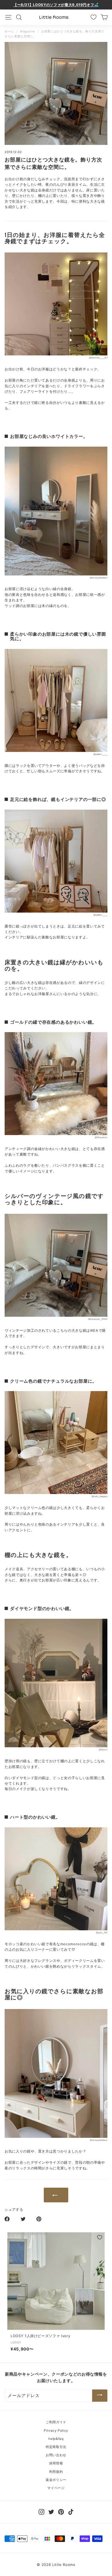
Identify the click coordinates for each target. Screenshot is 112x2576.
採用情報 (56, 2463)
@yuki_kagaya (99, 1496)
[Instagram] (41, 2512)
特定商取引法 (56, 2447)
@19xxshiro (101, 1137)
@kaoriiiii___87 (98, 358)
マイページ (56, 2488)
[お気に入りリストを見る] (94, 17)
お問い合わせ (56, 2455)
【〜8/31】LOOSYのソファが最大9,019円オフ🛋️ (56, 5)
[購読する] (100, 2396)
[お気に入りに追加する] (100, 2237)
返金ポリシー (56, 2480)
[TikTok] (71, 2512)
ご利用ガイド (56, 2422)
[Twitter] (51, 2512)
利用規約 (56, 2472)
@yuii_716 (102, 1933)
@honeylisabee (99, 578)
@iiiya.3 (103, 1750)
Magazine (28, 31)
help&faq (56, 2439)
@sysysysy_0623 (98, 1319)
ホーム (9, 31)
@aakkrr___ (100, 754)
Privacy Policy (56, 2430)
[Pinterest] (61, 2512)
